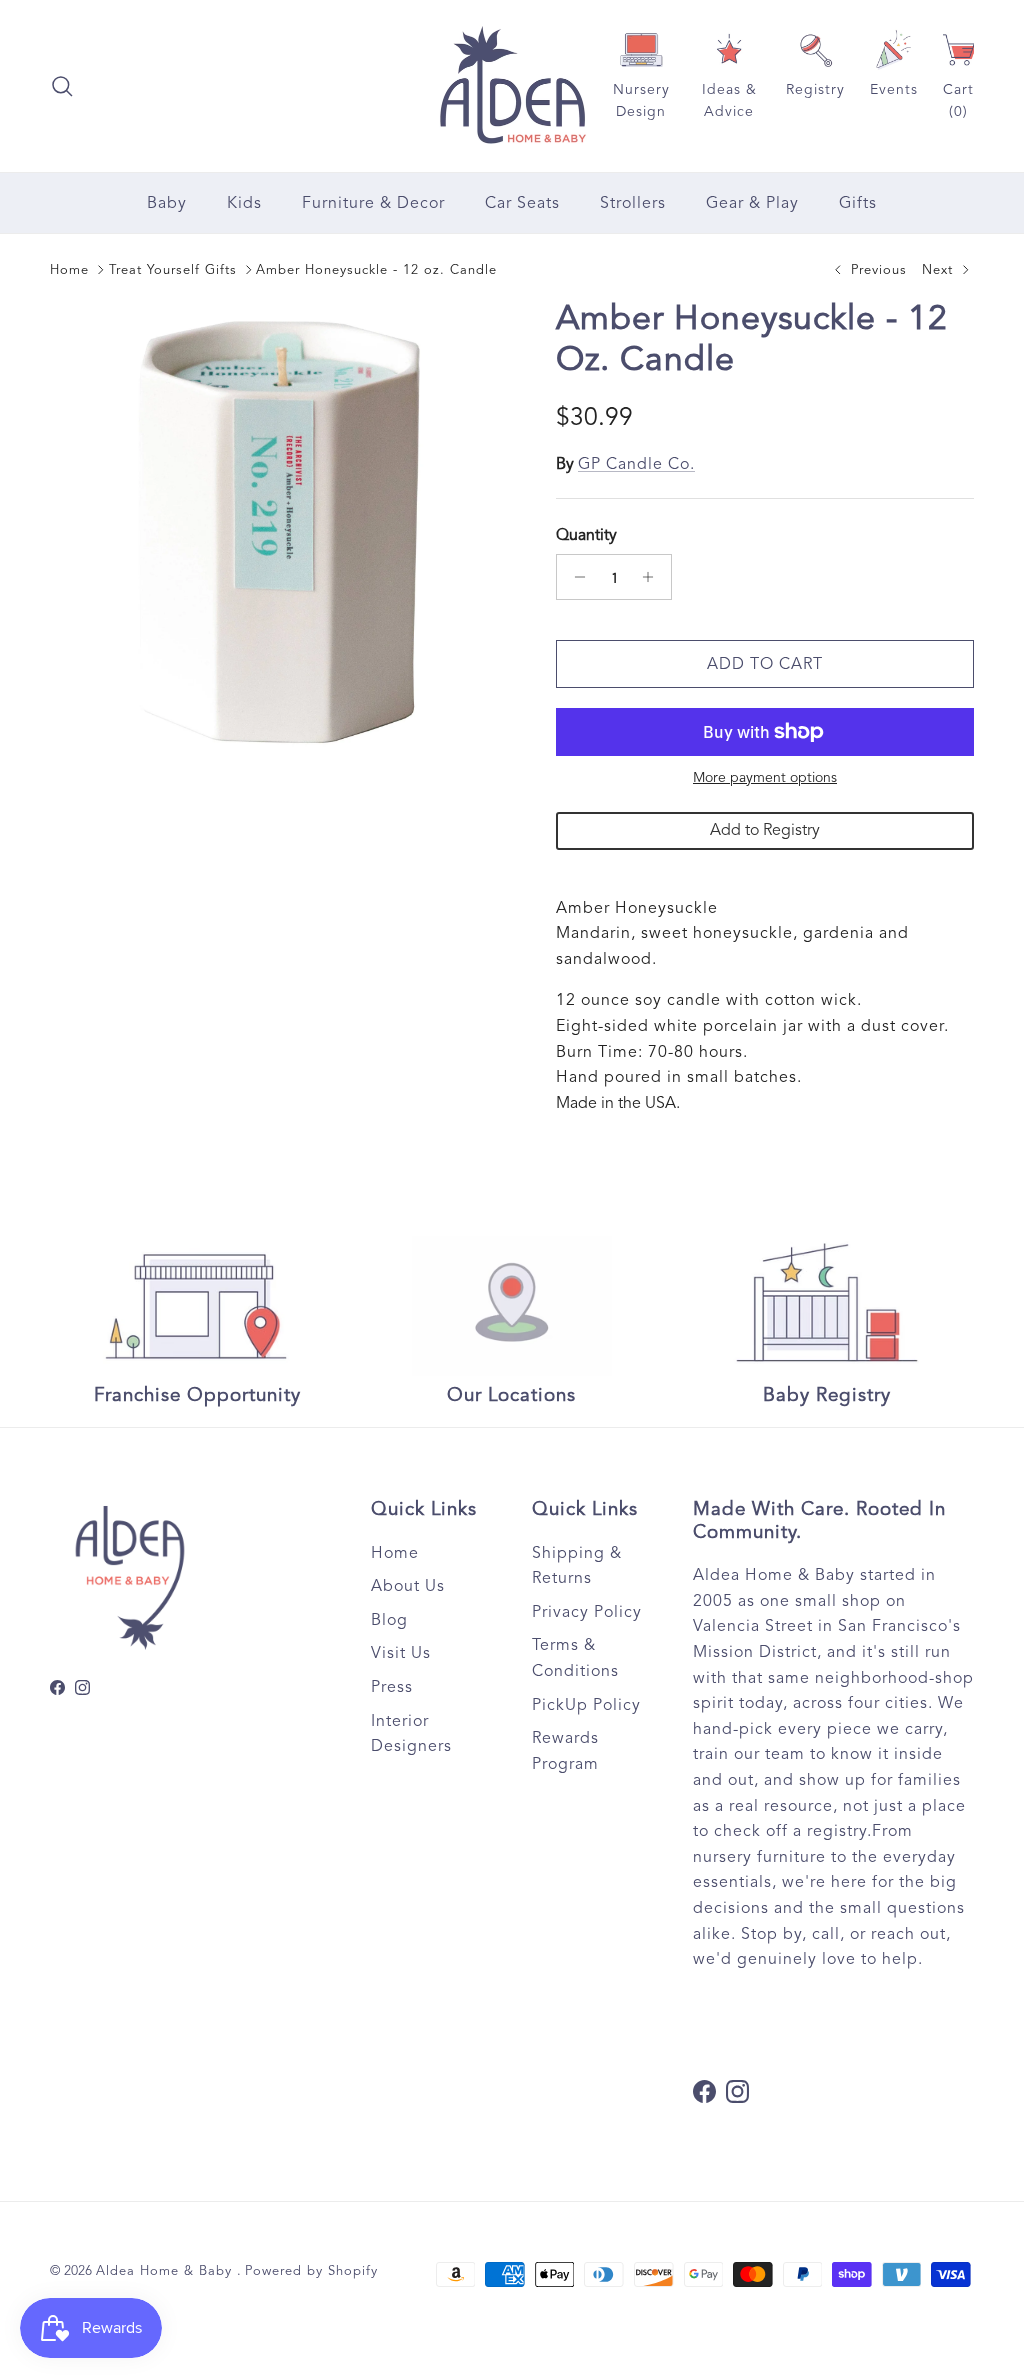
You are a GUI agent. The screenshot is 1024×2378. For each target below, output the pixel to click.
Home (69, 270)
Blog (389, 1620)
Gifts (858, 203)
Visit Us (401, 1653)
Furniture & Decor (373, 203)
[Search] (62, 86)
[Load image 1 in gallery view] (281, 530)
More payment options (765, 778)
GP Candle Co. (636, 464)
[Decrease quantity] (574, 577)
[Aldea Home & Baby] (512, 86)
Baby (167, 203)
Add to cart (765, 664)
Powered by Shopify (311, 2271)
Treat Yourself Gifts (173, 270)
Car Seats (522, 203)
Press (392, 1687)
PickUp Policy (586, 1705)
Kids (244, 203)
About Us (408, 1586)
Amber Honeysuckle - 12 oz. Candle (376, 270)
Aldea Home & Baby (166, 2271)
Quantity (586, 535)
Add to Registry (765, 830)
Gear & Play (752, 203)
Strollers (633, 203)
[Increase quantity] (653, 577)
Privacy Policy (587, 1612)
